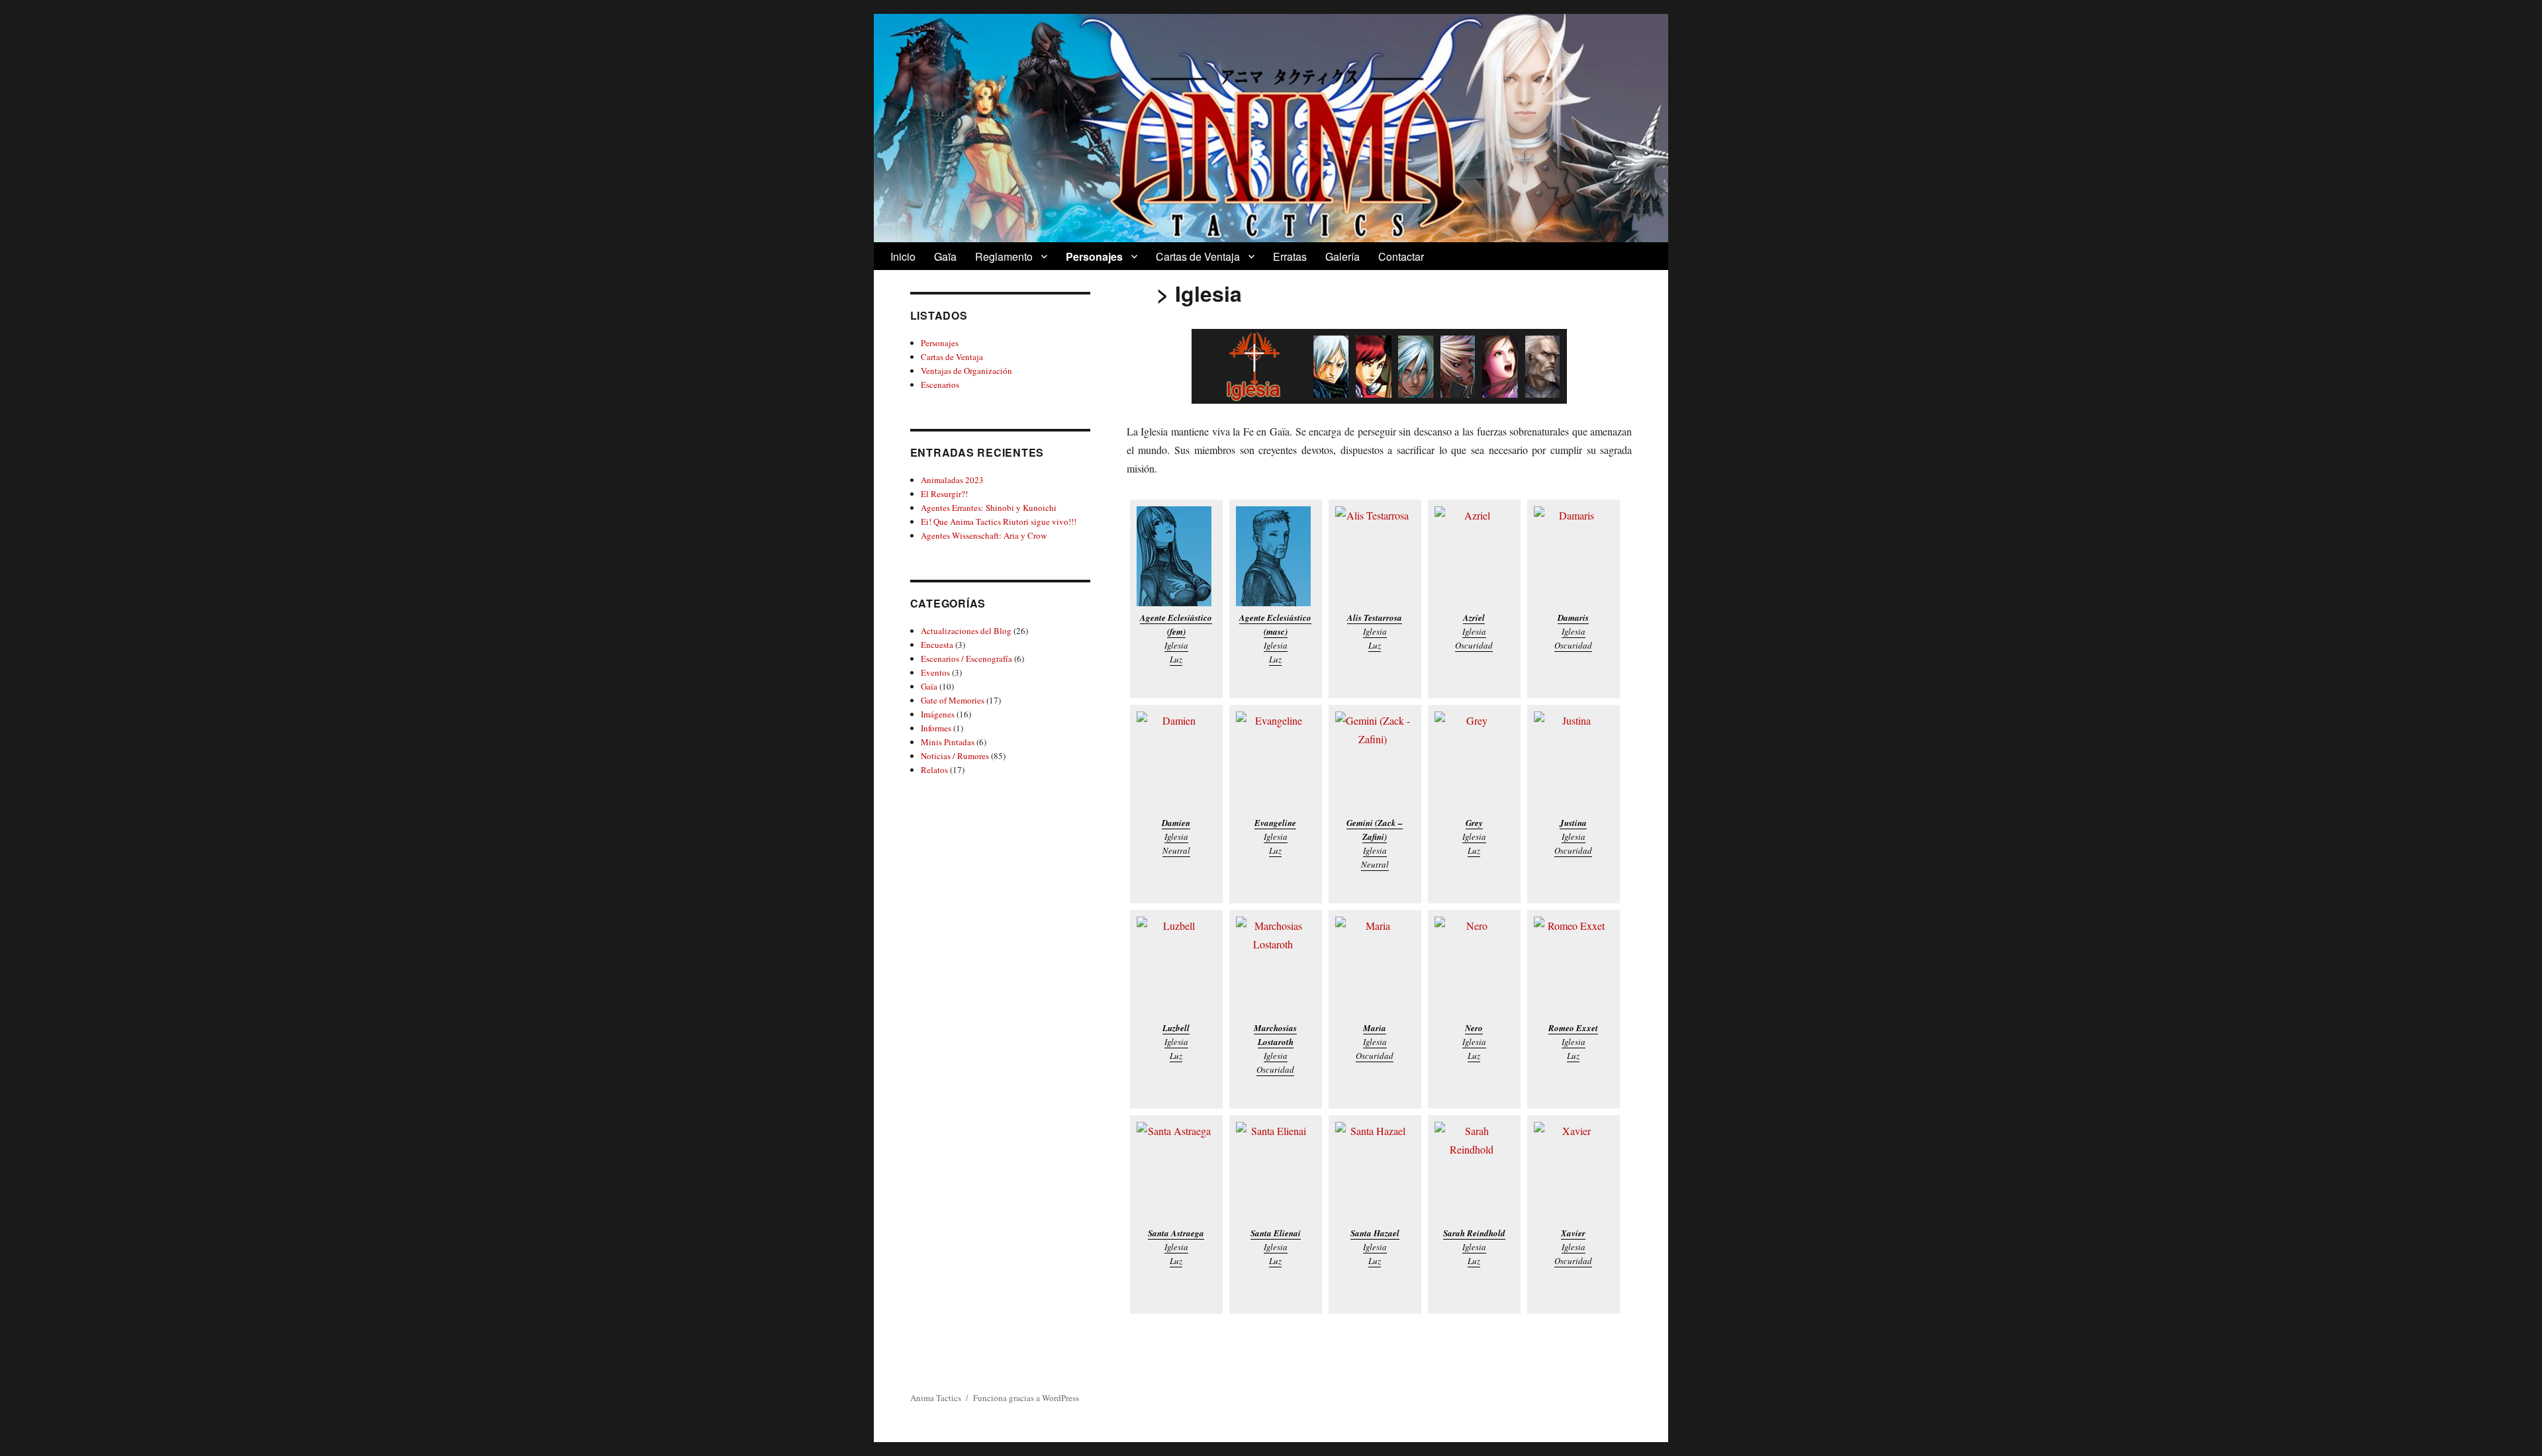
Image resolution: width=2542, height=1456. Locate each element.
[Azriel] (1474, 556)
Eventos (935, 672)
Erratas (1290, 256)
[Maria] (1375, 967)
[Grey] (1474, 761)
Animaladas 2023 (952, 480)
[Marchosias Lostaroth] (1276, 967)
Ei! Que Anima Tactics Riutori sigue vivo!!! (999, 522)
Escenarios (940, 385)
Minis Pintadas (948, 742)
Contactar (1401, 256)
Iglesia (1176, 645)
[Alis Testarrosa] (1375, 556)
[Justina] (1574, 761)
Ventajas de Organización (966, 371)
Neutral (1176, 850)
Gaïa (945, 256)
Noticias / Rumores (955, 756)
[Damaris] (1574, 556)
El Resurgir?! (944, 494)
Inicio (903, 256)
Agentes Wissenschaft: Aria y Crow (984, 535)
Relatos (934, 770)
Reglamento (1004, 256)
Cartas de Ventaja (1198, 256)
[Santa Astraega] (1176, 1172)
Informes (936, 728)
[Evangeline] (1276, 761)
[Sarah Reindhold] (1474, 1172)
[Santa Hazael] (1375, 1172)
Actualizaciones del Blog (966, 631)
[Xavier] (1574, 1172)
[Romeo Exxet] (1574, 967)
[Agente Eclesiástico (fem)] (1176, 556)
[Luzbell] (1176, 967)
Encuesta (937, 645)
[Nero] (1474, 967)
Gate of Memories (953, 700)
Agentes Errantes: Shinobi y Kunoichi (989, 508)
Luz (1176, 659)
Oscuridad (1474, 645)
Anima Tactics (936, 1398)
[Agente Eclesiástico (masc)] (1276, 556)
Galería (1342, 256)
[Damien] (1176, 761)
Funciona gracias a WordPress (1026, 1398)
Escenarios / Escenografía (966, 659)
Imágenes (938, 714)
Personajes (1094, 256)
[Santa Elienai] (1276, 1172)
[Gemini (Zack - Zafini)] (1375, 761)
